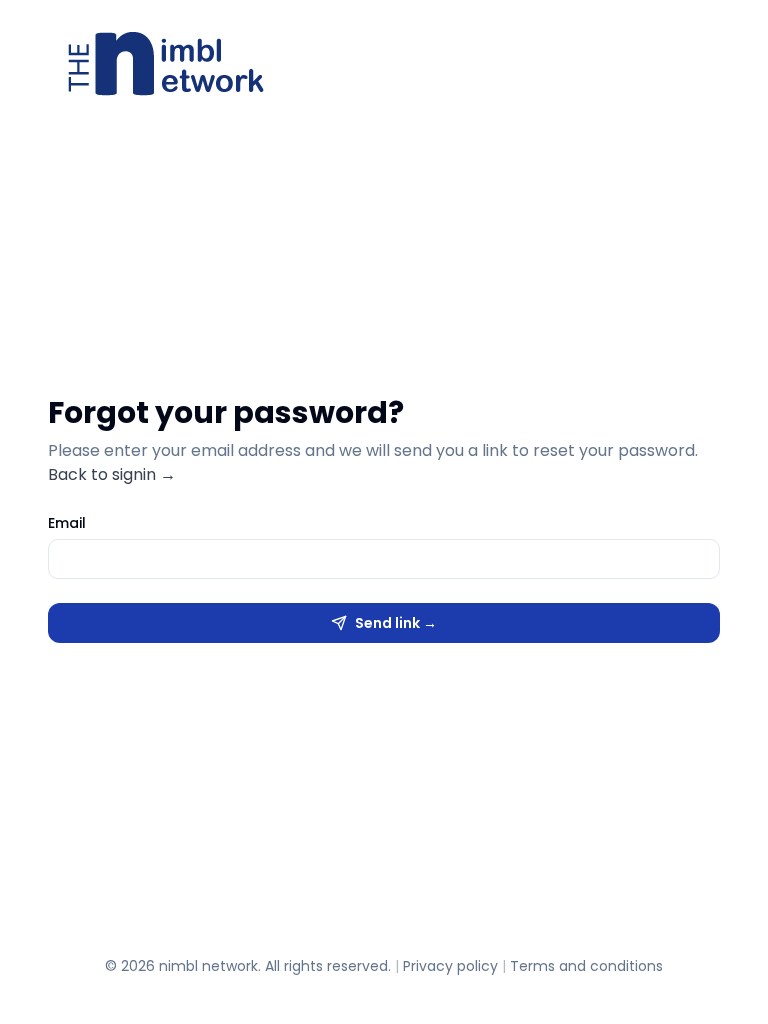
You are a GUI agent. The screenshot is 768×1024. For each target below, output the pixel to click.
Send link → (396, 623)
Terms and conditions (586, 966)
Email (67, 523)
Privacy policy (450, 966)
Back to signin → (112, 474)
